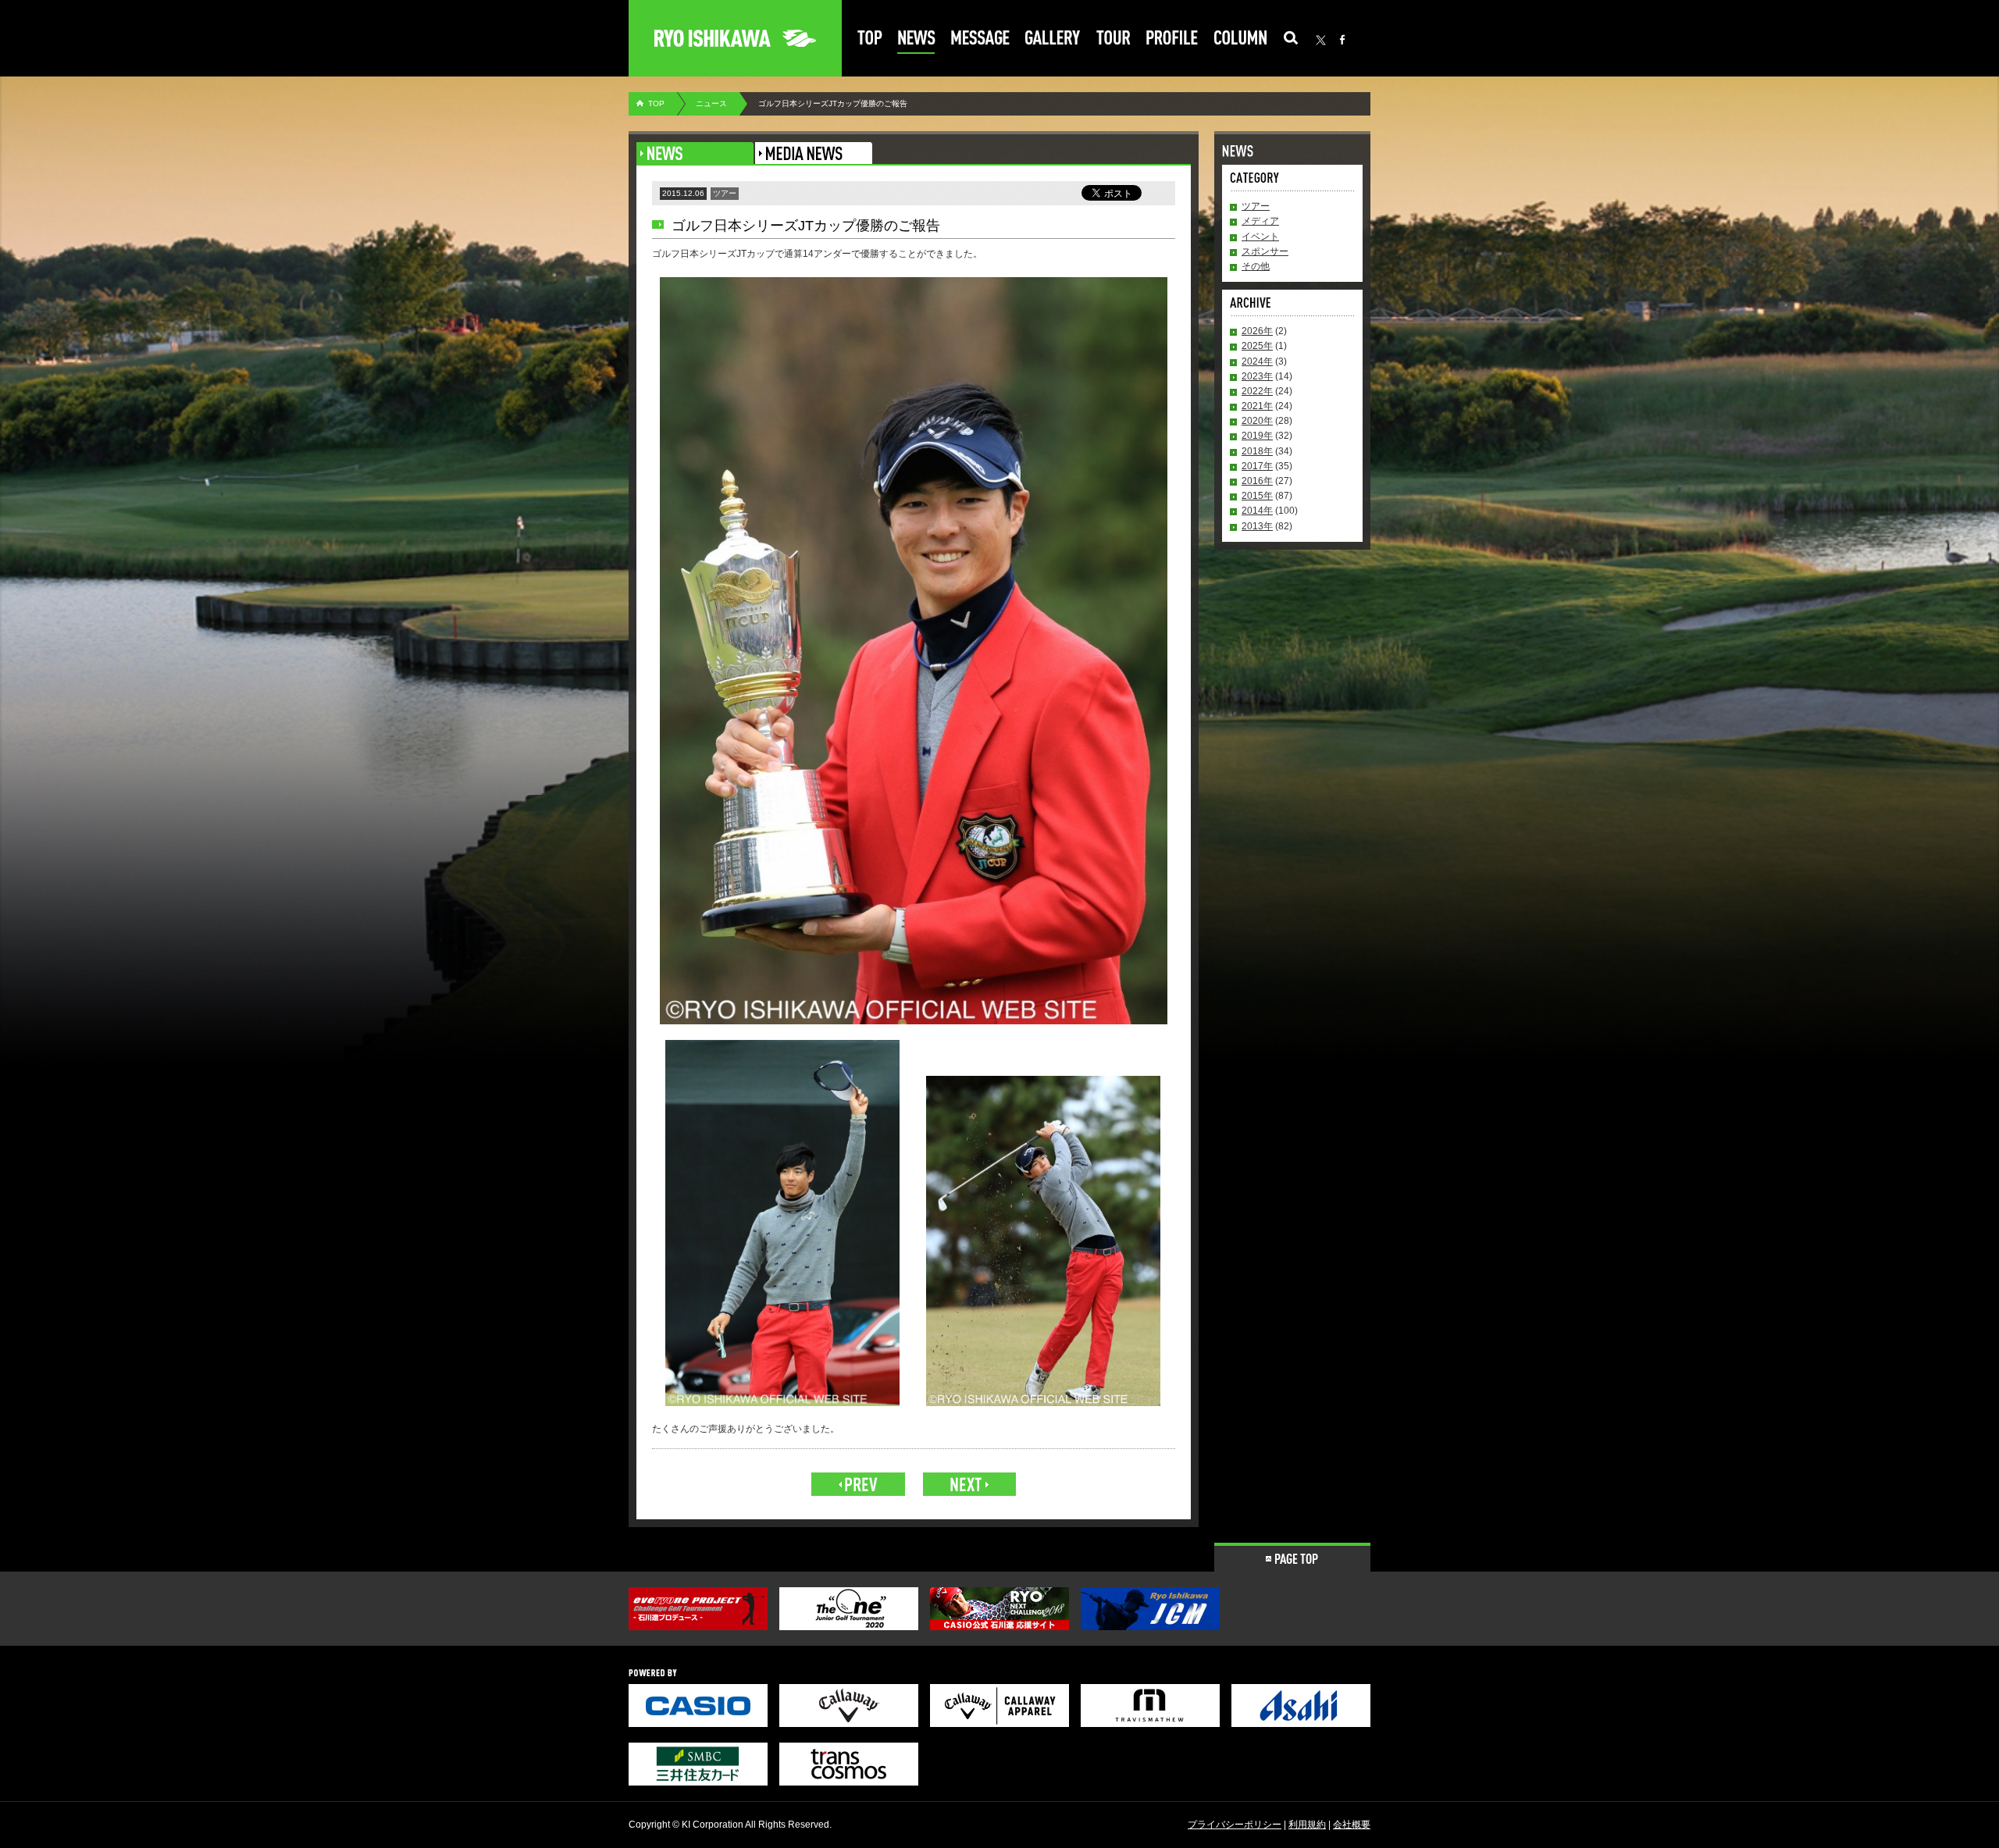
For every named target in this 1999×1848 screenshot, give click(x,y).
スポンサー (1265, 251)
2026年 (1257, 331)
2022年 (1257, 391)
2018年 (1257, 451)
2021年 (1257, 406)
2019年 (1257, 436)
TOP (656, 103)
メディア (1260, 221)
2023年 (1257, 376)
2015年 (1257, 496)
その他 (1256, 266)
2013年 (1257, 526)
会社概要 (1352, 1825)
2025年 (1257, 346)
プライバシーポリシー (1235, 1825)
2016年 (1257, 481)
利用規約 (1307, 1825)
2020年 (1257, 421)
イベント (1260, 237)
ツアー (1256, 206)
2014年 (1257, 511)
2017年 (1257, 466)
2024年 (1257, 361)
